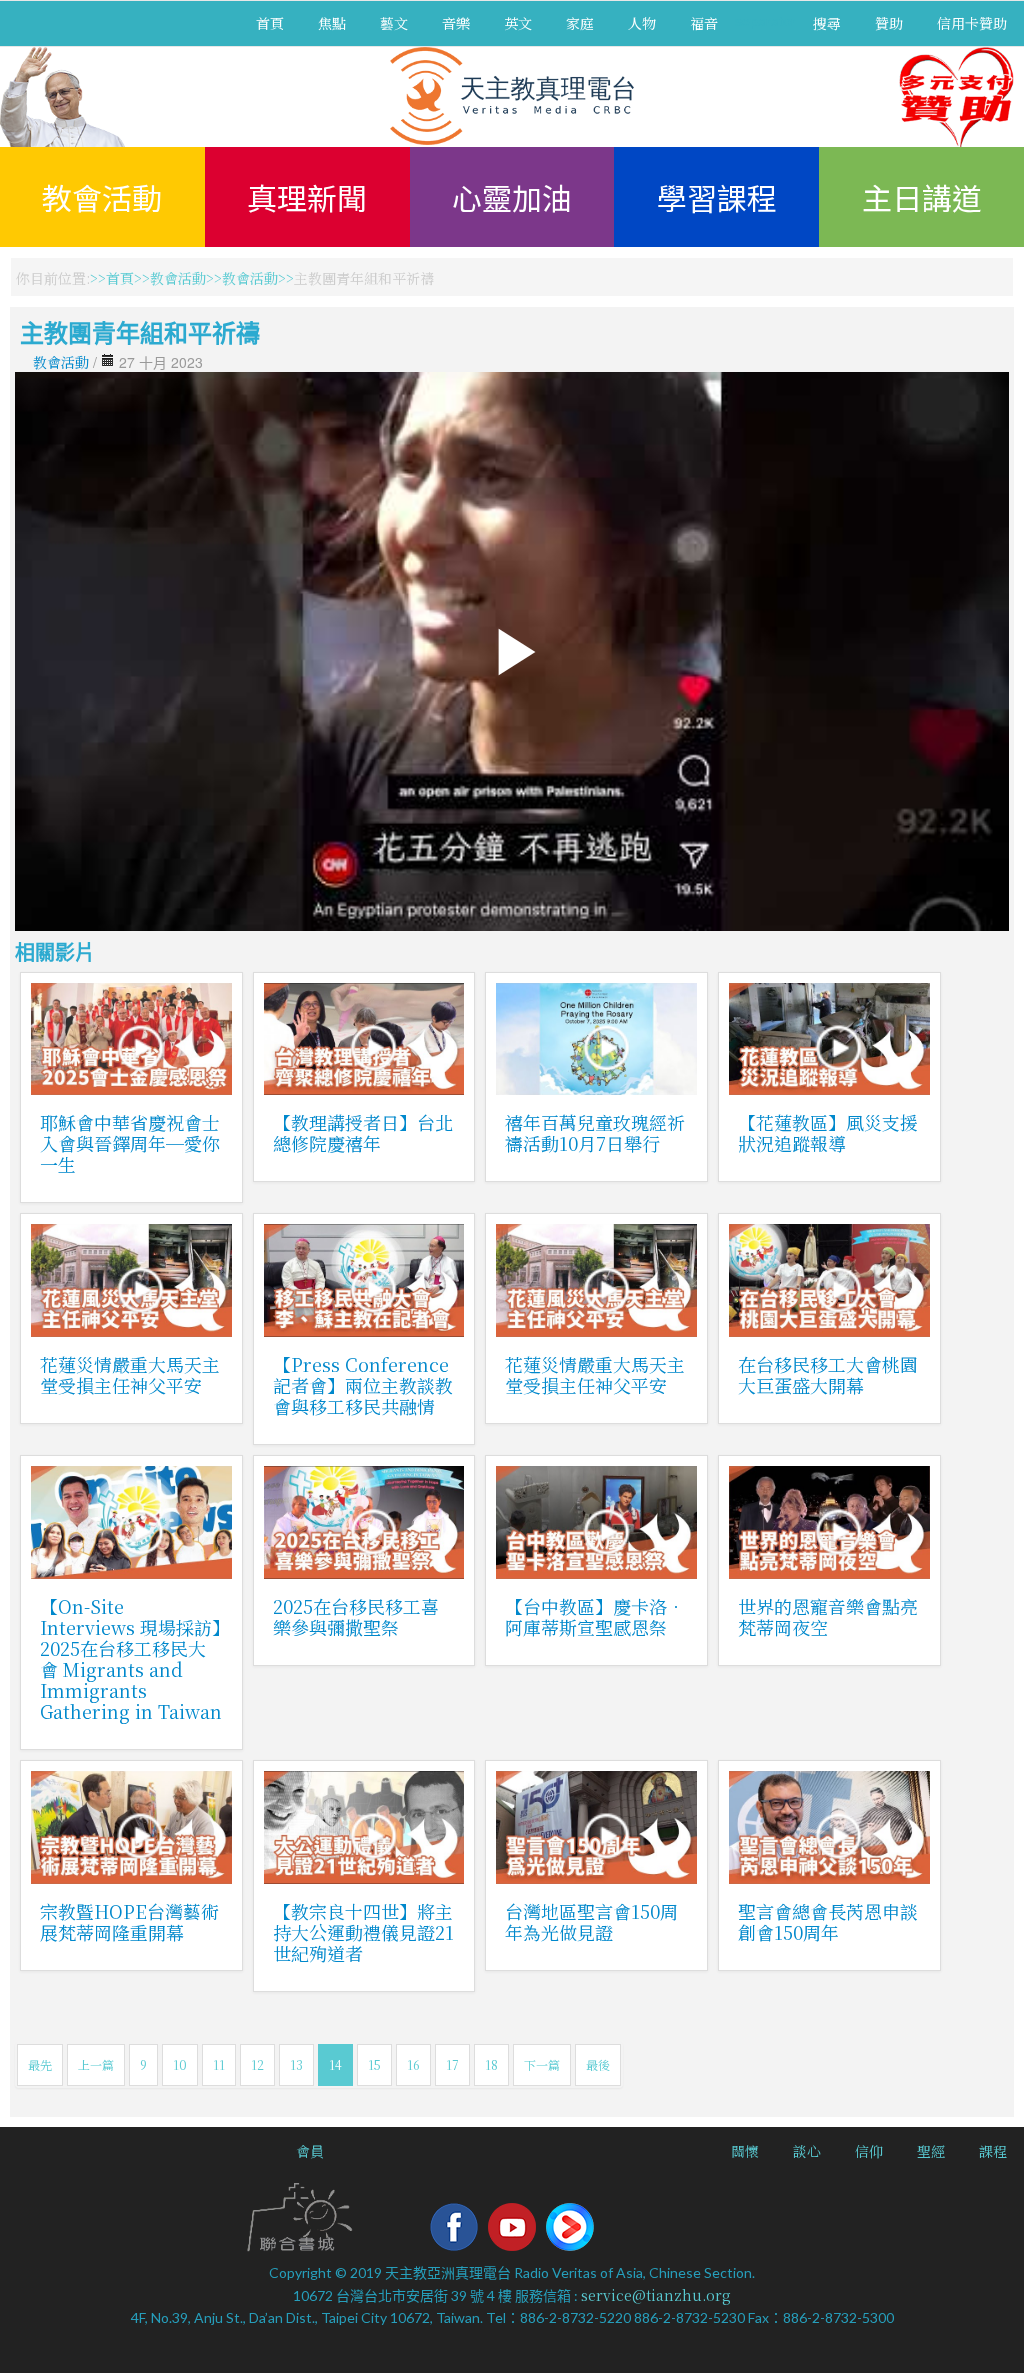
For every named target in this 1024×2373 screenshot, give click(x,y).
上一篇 (96, 2064)
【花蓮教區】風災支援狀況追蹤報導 (828, 1132)
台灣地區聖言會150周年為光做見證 (591, 1921)
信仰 (869, 2151)
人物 (642, 23)
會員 (310, 2151)
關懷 (745, 2151)
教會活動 (102, 197)
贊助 (889, 23)
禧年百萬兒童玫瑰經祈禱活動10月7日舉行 (595, 1132)
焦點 (332, 23)
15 (374, 2064)
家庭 (580, 23)
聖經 (931, 2151)
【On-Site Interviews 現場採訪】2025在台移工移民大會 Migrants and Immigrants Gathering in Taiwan (131, 1658)
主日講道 (922, 197)
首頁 (270, 23)
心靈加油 (512, 197)
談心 (807, 2151)
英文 (518, 23)
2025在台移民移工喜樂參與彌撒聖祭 (356, 1616)
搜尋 (827, 23)
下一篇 (542, 2064)
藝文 (394, 23)
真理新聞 (307, 197)
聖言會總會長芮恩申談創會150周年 (828, 1921)
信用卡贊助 (972, 23)
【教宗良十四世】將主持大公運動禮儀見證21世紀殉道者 (363, 1932)
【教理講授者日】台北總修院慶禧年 (363, 1132)
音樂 (456, 23)
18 (491, 2064)
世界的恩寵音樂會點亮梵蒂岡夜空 (828, 1616)
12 (257, 2064)
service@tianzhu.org (656, 2295)
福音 (704, 23)
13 (296, 2064)
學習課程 (717, 197)
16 (413, 2064)
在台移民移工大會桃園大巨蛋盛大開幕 (828, 1374)
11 (219, 2064)
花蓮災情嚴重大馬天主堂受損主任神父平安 (130, 1374)
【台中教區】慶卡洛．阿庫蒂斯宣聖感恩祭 (595, 1616)
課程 (993, 2151)
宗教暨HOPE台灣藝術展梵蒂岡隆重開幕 (129, 1921)
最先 (40, 2064)
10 (180, 2064)
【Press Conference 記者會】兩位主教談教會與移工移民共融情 (363, 1385)
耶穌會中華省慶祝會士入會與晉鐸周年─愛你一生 (130, 1143)
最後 (598, 2064)
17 (452, 2064)
